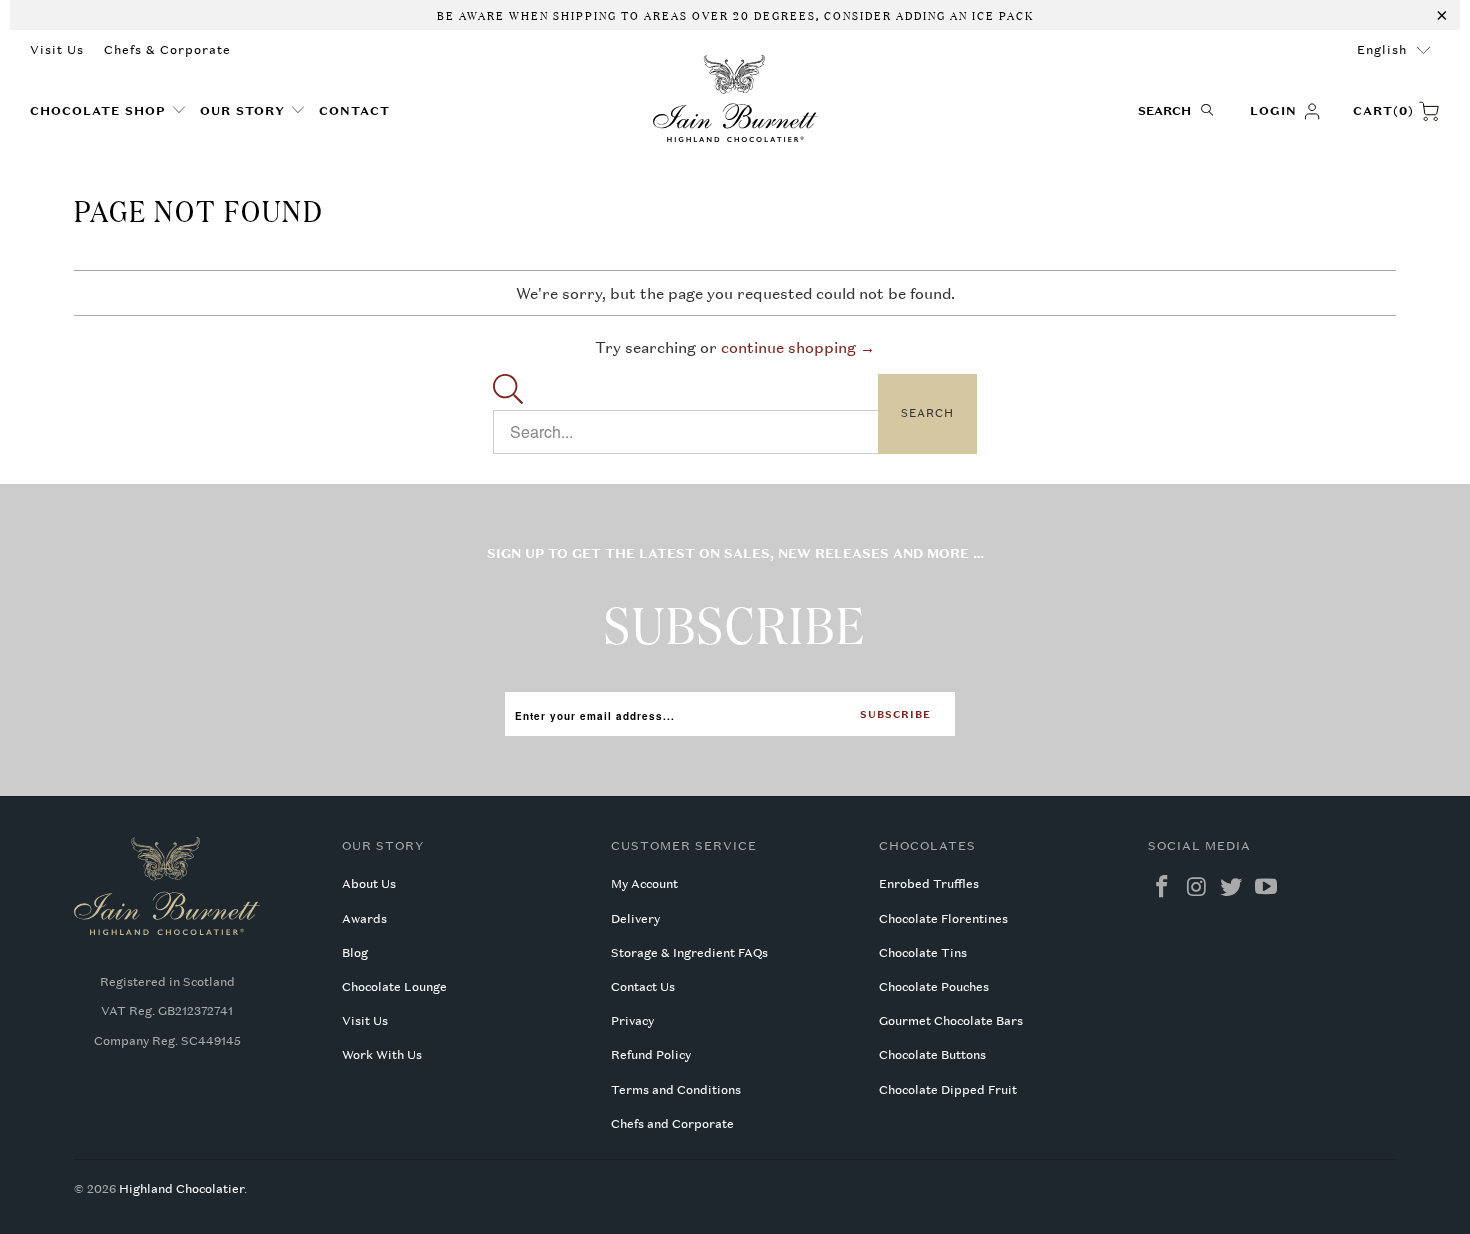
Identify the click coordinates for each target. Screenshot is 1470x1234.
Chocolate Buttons (932, 1055)
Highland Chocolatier (181, 1189)
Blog (355, 953)
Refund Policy (651, 1055)
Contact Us (643, 987)
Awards (364, 919)
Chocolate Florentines (943, 919)
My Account (644, 884)
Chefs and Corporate (672, 1124)
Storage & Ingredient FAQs (689, 953)
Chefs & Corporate (167, 50)
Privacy (632, 1021)
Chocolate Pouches (934, 987)
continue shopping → (798, 347)
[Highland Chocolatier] (735, 99)
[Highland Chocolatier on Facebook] (1163, 887)
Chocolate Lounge (394, 987)
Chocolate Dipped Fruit (948, 1090)
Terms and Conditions (676, 1090)
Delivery (635, 919)
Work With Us (382, 1055)
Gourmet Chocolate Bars (951, 1021)
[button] (108, 111)
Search (927, 413)
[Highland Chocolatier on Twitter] (1232, 887)
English (1382, 50)
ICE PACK (1001, 14)
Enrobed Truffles (929, 884)
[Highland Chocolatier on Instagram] (1197, 887)
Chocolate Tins (923, 953)
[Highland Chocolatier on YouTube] (1267, 887)
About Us (369, 884)
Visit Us (57, 50)
